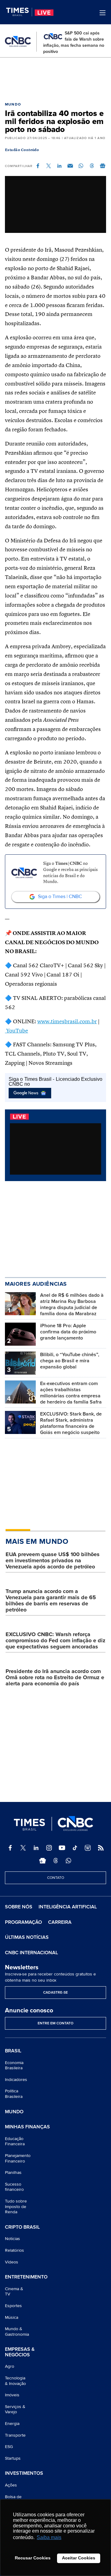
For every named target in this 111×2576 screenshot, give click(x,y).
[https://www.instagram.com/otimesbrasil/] (49, 1848)
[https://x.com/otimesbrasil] (23, 1848)
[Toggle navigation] (103, 13)
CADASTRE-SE (55, 1993)
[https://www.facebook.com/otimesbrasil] (10, 1848)
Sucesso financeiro (14, 2187)
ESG (9, 2447)
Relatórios (14, 2250)
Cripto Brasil (22, 2227)
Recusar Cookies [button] (33, 2558)
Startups (13, 2458)
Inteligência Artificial (68, 1907)
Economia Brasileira (14, 2065)
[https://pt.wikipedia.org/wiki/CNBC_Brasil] (88, 1848)
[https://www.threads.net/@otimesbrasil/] (55, 1861)
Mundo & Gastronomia (17, 2332)
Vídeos (12, 2262)
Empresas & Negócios (20, 2352)
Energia (12, 2424)
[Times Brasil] (19, 12)
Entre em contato (55, 2023)
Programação (23, 1922)
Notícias (12, 2239)
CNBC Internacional (31, 1953)
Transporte (15, 2435)
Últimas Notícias (27, 1937)
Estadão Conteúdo (22, 150)
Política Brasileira (14, 2094)
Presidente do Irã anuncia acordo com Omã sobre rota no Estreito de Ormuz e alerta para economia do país (55, 1677)
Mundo (13, 104)
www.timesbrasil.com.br (67, 1022)
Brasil (13, 2051)
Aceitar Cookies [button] (79, 2558)
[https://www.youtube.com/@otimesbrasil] (62, 1848)
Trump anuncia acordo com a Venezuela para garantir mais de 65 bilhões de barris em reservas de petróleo (51, 1600)
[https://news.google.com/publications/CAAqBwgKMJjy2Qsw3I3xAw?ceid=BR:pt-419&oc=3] (43, 1861)
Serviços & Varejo (15, 2409)
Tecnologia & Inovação (15, 2381)
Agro (10, 2366)
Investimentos (24, 2474)
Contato (56, 1878)
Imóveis (12, 2395)
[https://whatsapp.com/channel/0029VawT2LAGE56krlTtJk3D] (68, 1861)
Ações (11, 2485)
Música (12, 2317)
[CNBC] (18, 42)
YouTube (16, 1031)
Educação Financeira (15, 2141)
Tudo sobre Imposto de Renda (16, 2207)
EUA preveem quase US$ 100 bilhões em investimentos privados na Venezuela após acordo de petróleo (53, 1560)
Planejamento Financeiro (18, 2158)
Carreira (60, 1922)
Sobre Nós (19, 1907)
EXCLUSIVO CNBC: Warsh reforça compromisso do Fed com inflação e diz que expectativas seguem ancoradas (55, 1640)
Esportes (13, 2306)
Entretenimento (26, 2277)
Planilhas (13, 2173)
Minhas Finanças (27, 2127)
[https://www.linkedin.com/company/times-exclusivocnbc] (36, 1848)
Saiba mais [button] (49, 2537)
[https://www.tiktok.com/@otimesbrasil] (75, 1848)
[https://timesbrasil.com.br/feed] (101, 1848)
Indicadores (16, 2080)
